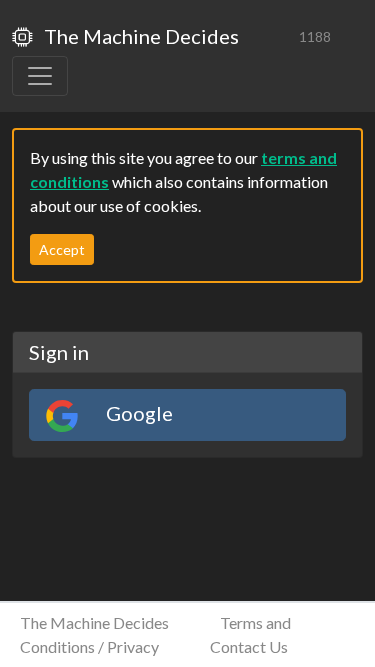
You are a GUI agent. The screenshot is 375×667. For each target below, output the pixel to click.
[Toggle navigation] (40, 76)
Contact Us (249, 646)
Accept (62, 249)
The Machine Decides (139, 36)
